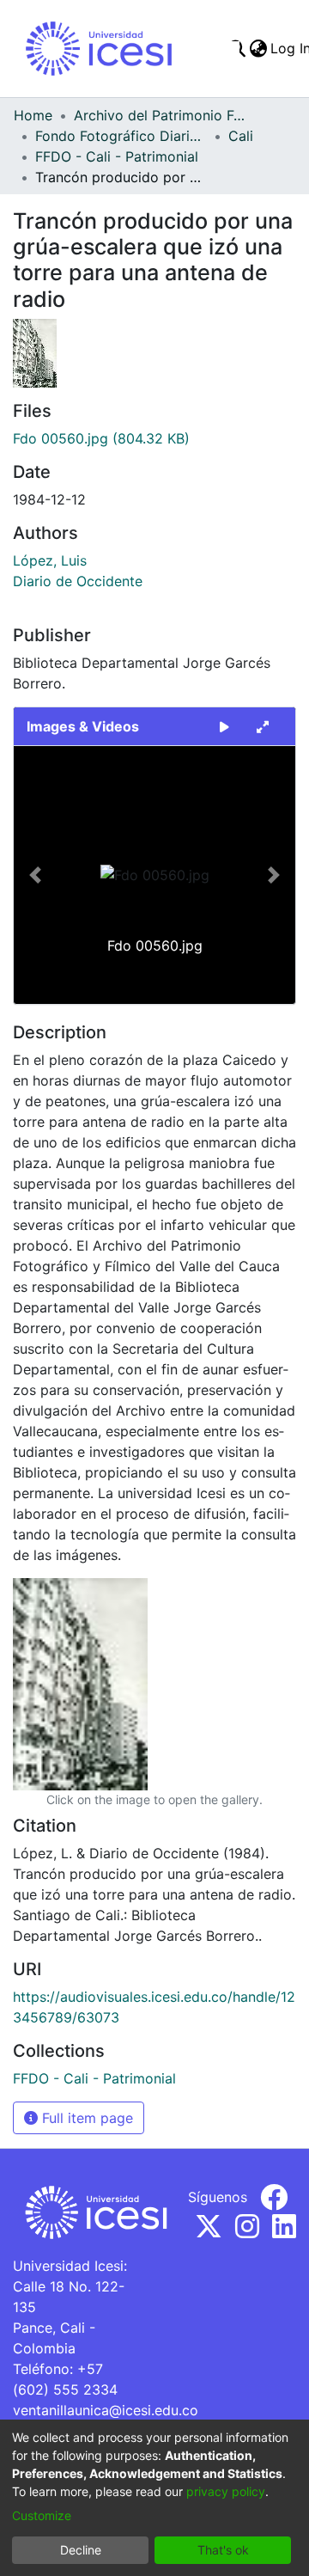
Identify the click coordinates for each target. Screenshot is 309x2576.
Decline (81, 2550)
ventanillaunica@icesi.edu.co (106, 2410)
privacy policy (226, 2491)
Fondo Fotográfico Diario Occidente (121, 136)
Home (33, 115)
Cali (241, 136)
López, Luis (50, 560)
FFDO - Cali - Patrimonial (117, 156)
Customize (42, 2515)
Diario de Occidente (78, 581)
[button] (35, 875)
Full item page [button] (85, 2118)
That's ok (223, 2550)
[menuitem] (258, 48)
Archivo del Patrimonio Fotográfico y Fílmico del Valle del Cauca (160, 115)
